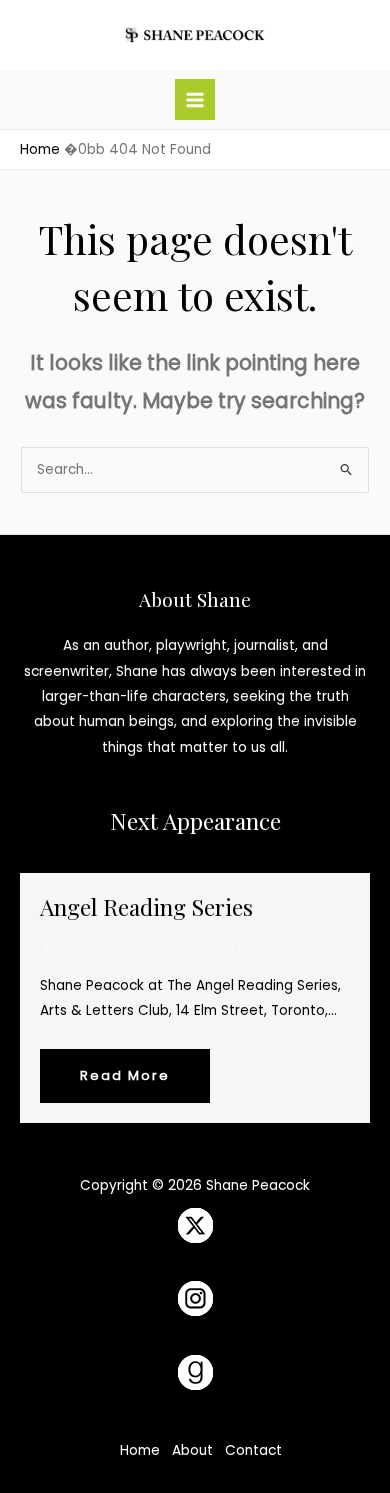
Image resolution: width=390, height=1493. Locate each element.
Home (140, 1450)
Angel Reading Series (146, 906)
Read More (125, 1075)
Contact (253, 1450)
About (192, 1450)
